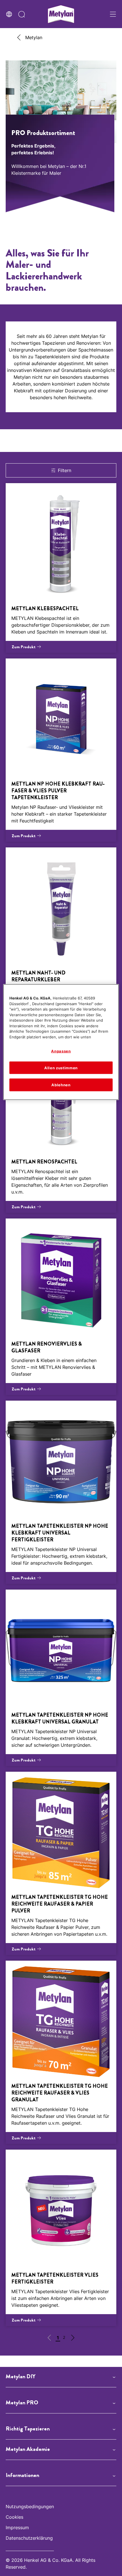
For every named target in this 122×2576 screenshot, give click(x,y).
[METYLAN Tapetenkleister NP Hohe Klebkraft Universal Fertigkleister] (61, 1492)
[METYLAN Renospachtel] (61, 1125)
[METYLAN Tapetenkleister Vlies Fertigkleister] (61, 2238)
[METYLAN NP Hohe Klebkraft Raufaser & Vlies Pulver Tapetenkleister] (61, 750)
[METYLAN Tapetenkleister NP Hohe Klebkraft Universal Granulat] (61, 1678)
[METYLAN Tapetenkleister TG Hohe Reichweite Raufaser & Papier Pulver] (61, 1863)
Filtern (65, 470)
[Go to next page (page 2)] (73, 2339)
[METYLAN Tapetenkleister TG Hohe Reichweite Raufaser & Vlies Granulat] (61, 2052)
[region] (61, 1042)
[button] (61, 2377)
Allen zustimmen (61, 1068)
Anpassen (61, 1051)
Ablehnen (61, 1085)
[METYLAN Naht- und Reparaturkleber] (61, 939)
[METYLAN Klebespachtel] (61, 568)
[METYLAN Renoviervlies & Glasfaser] (61, 1307)
